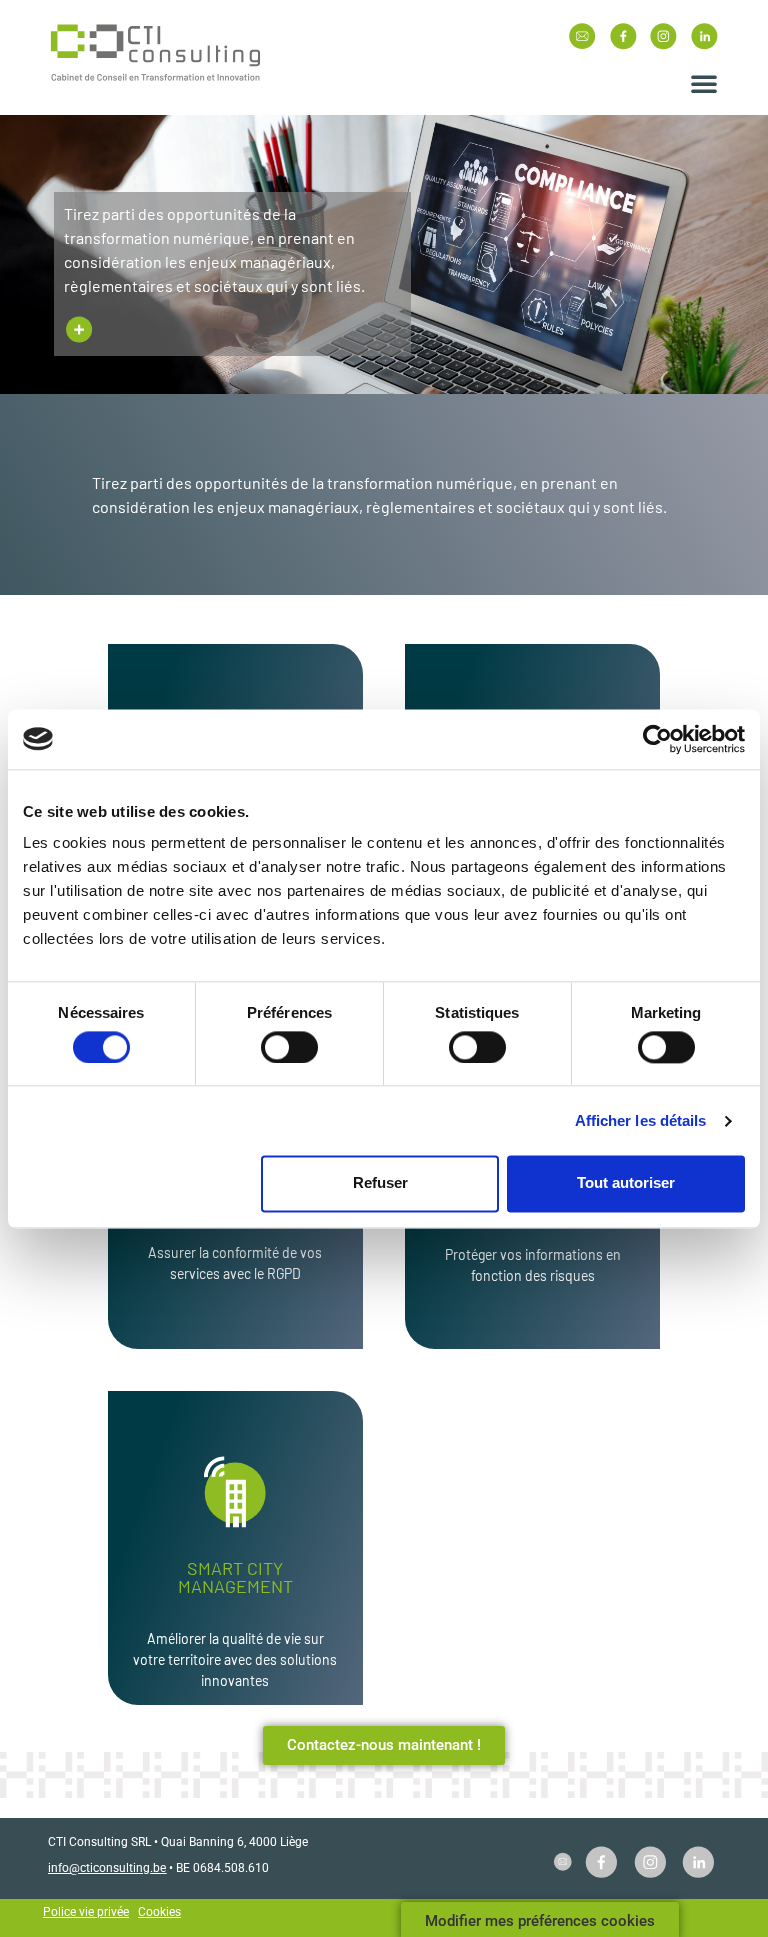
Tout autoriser (626, 1183)
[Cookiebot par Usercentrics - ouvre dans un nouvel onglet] (657, 739)
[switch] (289, 1047)
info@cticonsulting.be (107, 1868)
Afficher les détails (641, 1120)
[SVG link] (155, 54)
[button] (704, 83)
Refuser (380, 1183)
